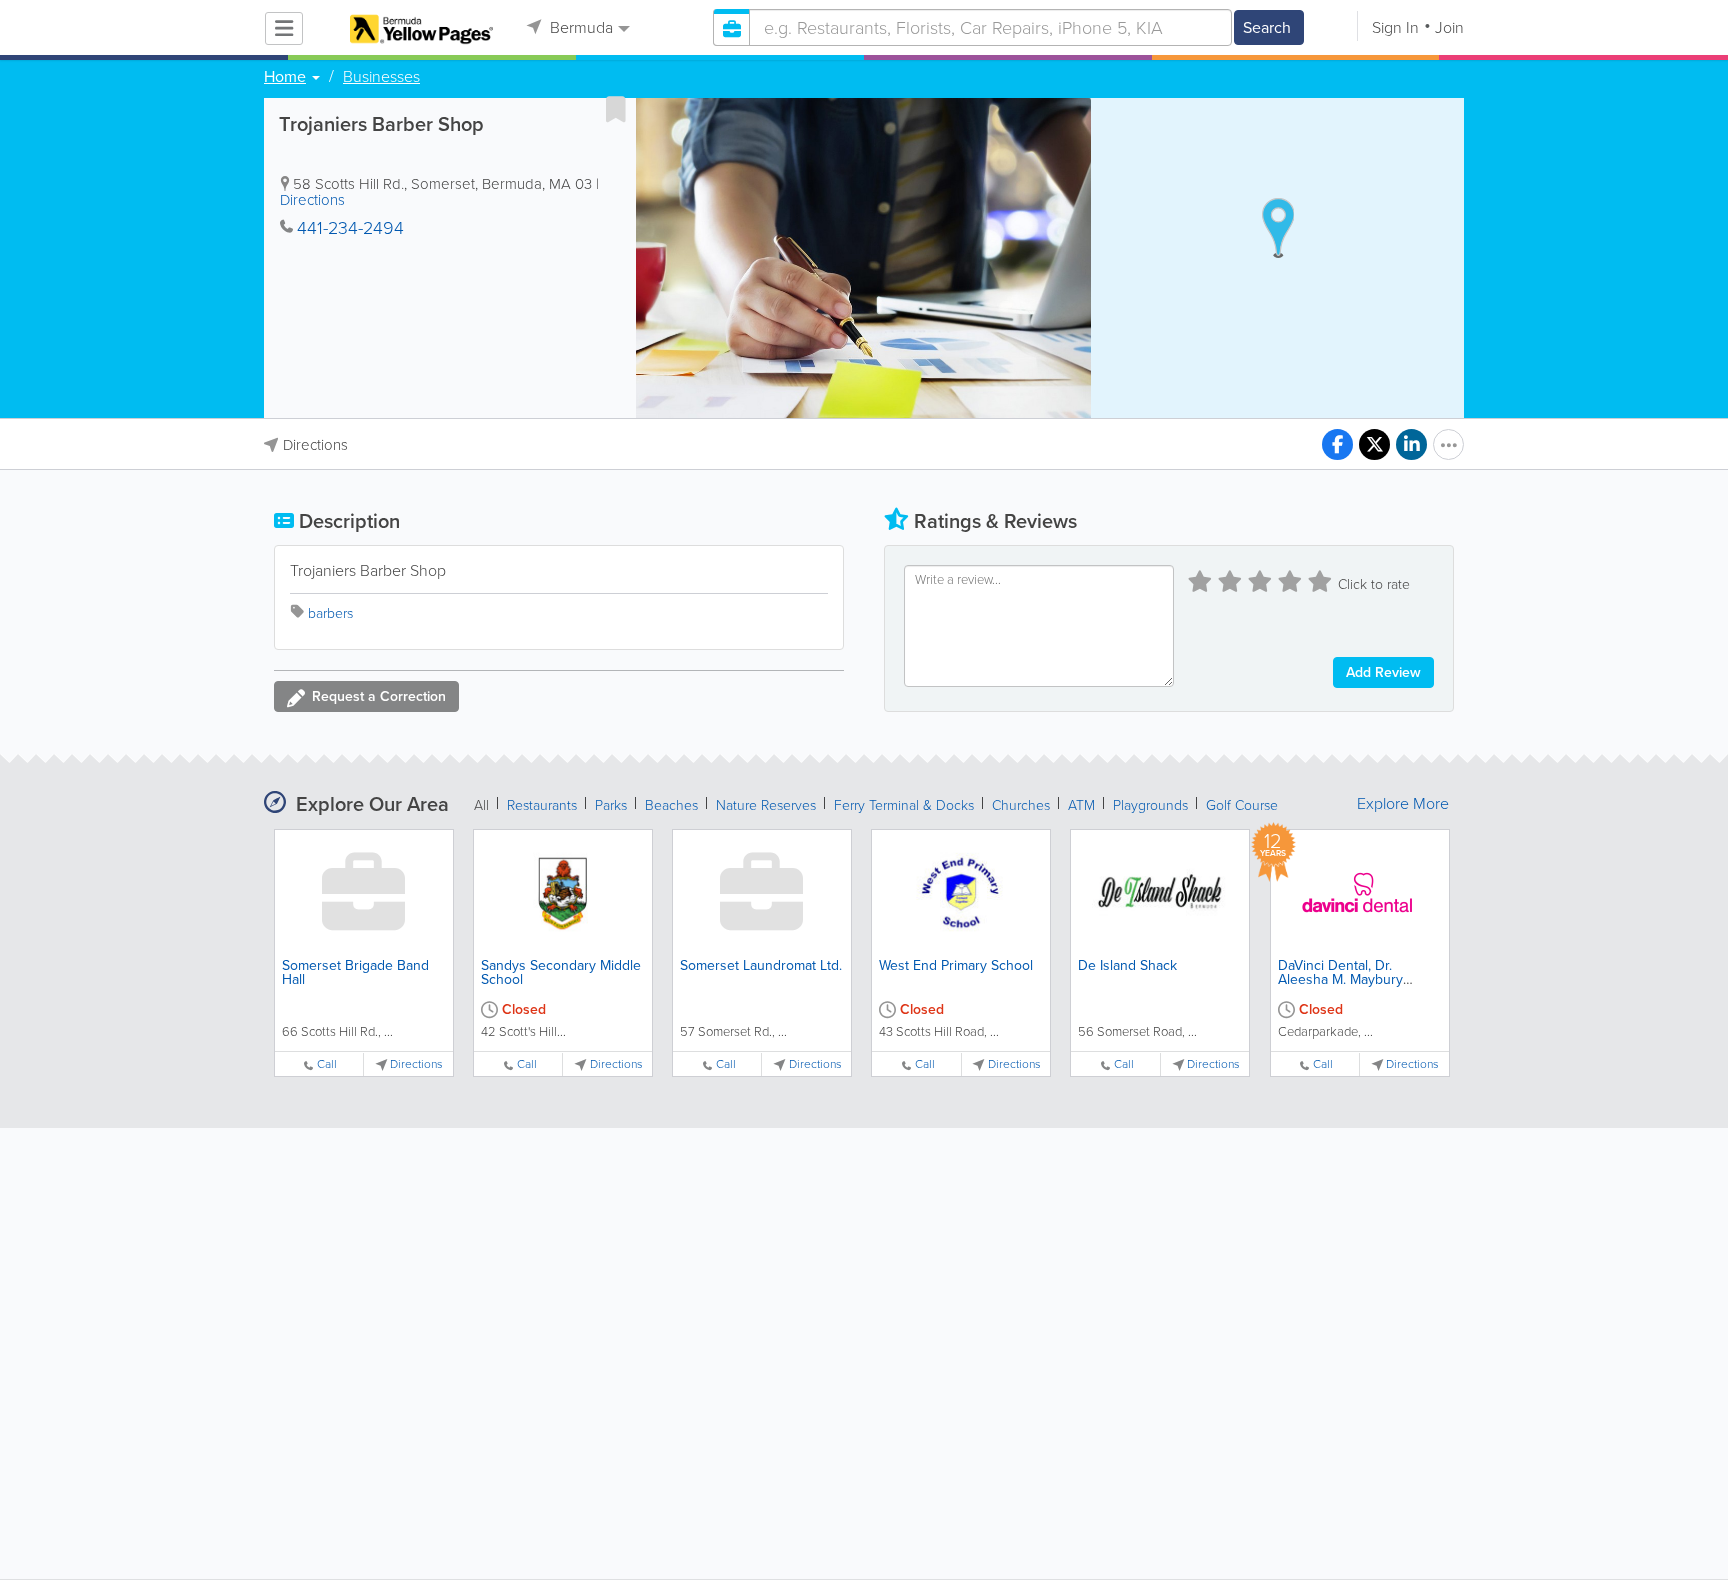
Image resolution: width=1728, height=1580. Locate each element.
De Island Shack (1127, 965)
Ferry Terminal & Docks (904, 805)
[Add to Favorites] (616, 109)
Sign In (1395, 27)
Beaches (671, 805)
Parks (611, 805)
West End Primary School (956, 965)
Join (1449, 27)
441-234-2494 (350, 228)
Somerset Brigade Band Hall (355, 972)
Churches (1021, 805)
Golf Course (1242, 805)
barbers (330, 613)
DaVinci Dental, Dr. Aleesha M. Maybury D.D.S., (1340, 979)
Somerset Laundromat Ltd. (761, 965)
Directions (312, 200)
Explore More (1403, 804)
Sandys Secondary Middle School (561, 972)
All (481, 805)
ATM (1081, 805)
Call (327, 1064)
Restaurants (542, 805)
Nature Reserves (766, 805)
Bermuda (579, 27)
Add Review (1383, 672)
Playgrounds (1150, 805)
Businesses (381, 77)
